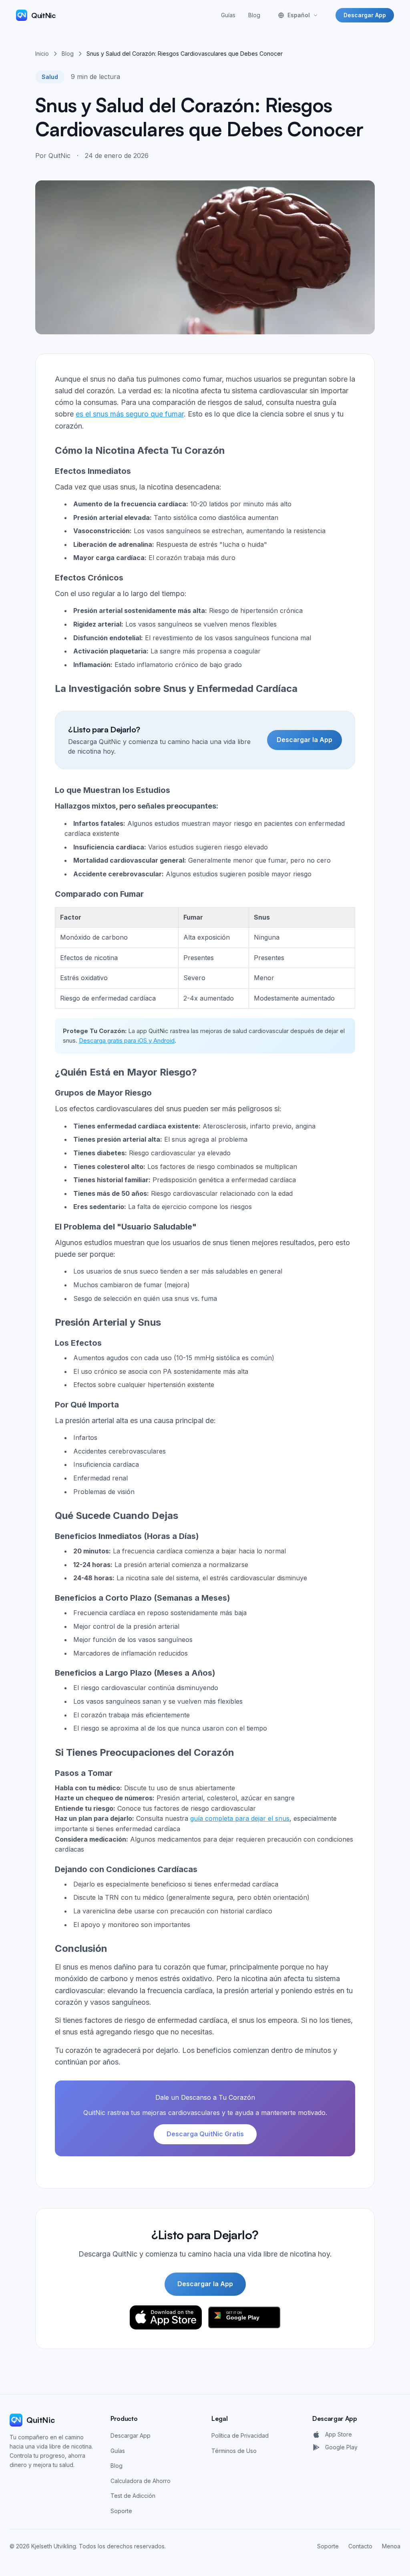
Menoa (391, 2546)
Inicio (42, 54)
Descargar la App (304, 740)
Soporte (121, 2511)
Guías (228, 15)
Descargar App (365, 15)
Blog (254, 15)
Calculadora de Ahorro (141, 2481)
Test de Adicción (133, 2496)
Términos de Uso (234, 2451)
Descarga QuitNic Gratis (205, 2134)
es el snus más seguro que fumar (130, 414)
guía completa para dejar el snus (240, 1818)
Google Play (341, 2447)
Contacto (360, 2546)
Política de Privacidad (240, 2435)
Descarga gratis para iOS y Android (127, 1040)
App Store (339, 2434)
